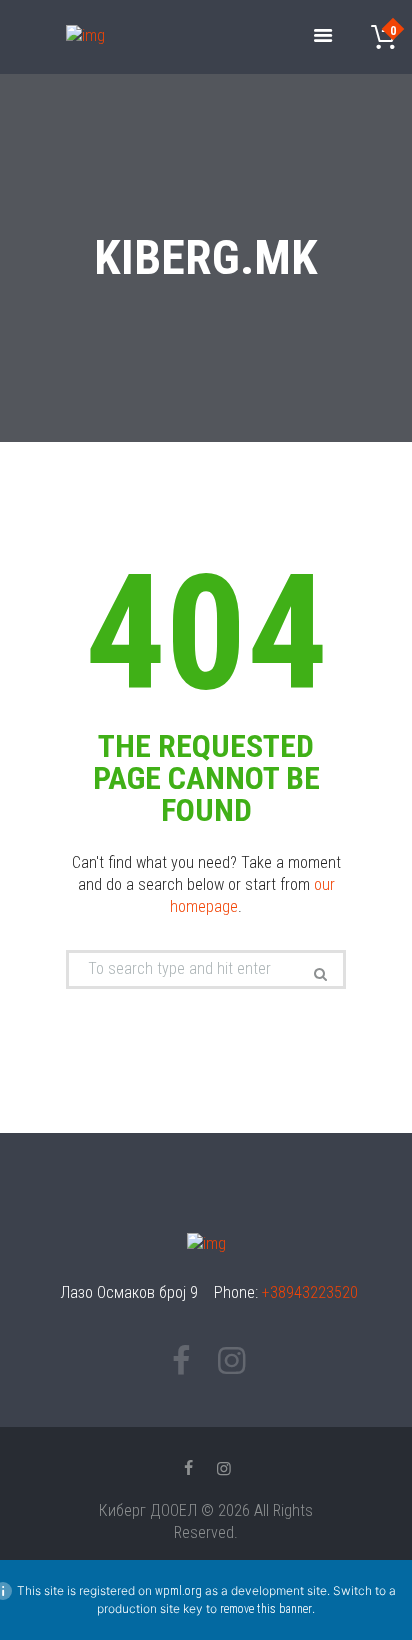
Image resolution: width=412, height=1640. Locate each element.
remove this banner (266, 1609)
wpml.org (178, 1591)
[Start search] (318, 974)
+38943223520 (310, 1292)
